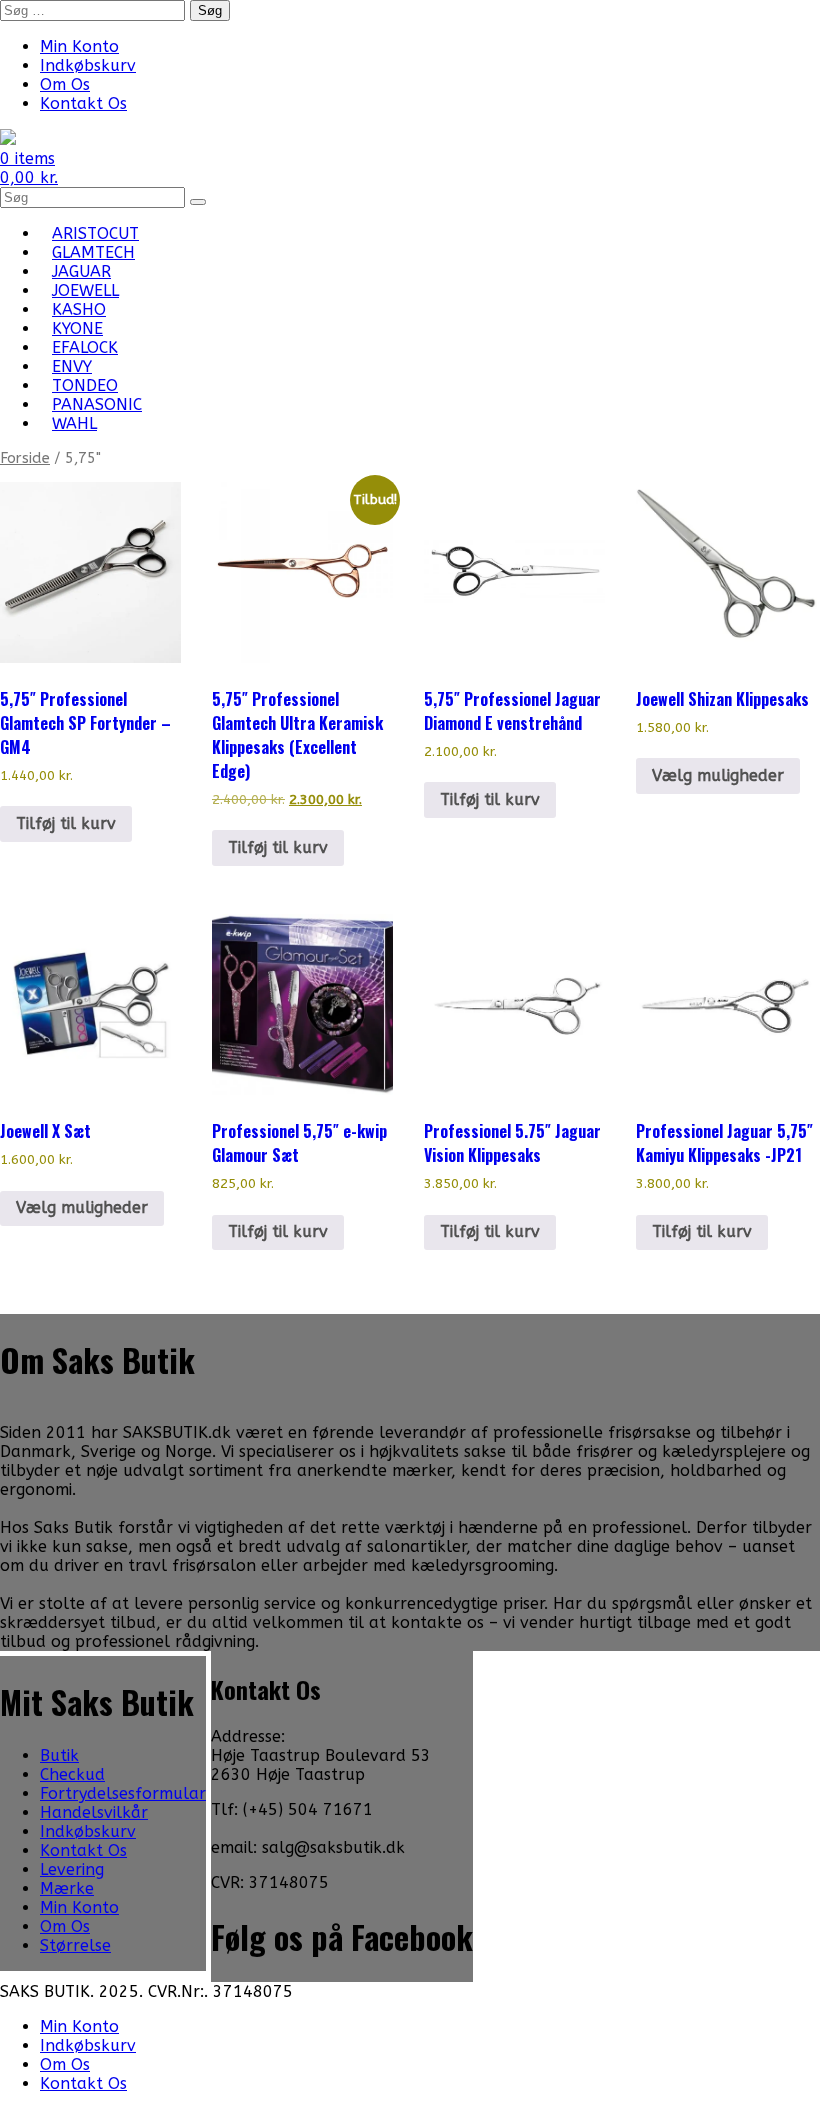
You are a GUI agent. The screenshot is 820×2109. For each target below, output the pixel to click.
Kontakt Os (83, 103)
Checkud (72, 1774)
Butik (59, 1755)
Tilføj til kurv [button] (66, 823)
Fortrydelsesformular (123, 1793)
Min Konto (79, 46)
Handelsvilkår (94, 1812)
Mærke (67, 1888)
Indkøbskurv (88, 65)
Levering (72, 1869)
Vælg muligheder (718, 775)
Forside (25, 458)
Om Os (65, 84)
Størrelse (75, 1945)
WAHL (74, 423)
